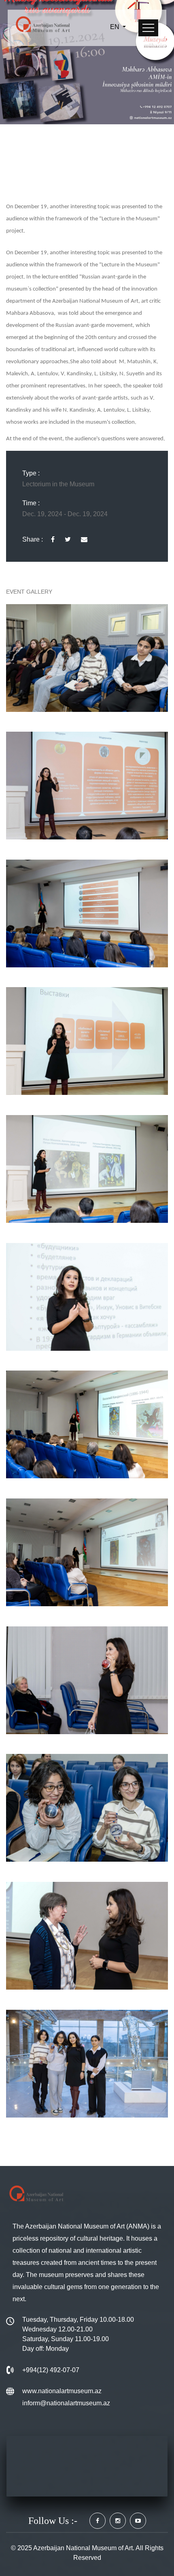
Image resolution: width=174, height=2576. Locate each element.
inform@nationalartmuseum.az (66, 2403)
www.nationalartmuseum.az (62, 2391)
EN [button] (116, 27)
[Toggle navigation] (148, 28)
